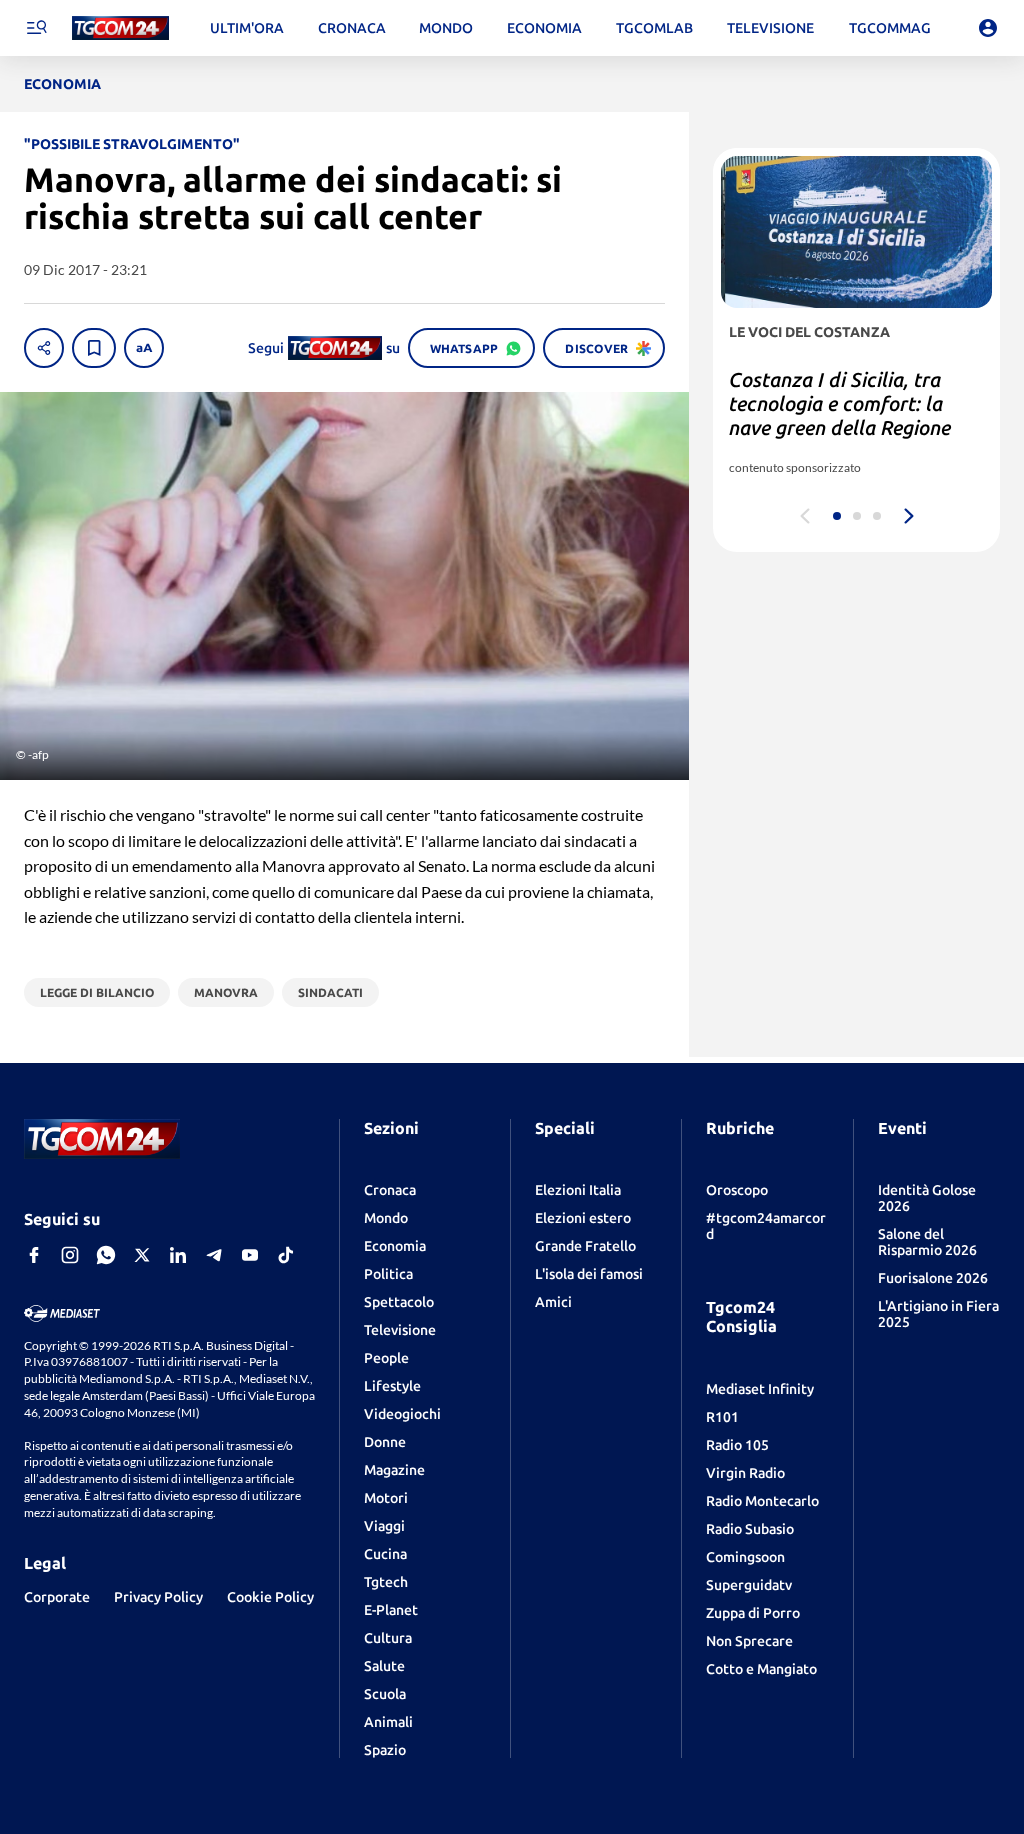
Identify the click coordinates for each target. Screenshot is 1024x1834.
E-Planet (391, 1610)
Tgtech (386, 1582)
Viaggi (384, 1526)
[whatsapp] (106, 1255)
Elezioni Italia (578, 1190)
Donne (385, 1442)
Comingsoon (745, 1557)
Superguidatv (749, 1585)
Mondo (386, 1218)
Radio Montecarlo (762, 1501)
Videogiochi (402, 1414)
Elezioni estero (583, 1218)
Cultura (388, 1638)
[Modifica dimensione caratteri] (144, 348)
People (386, 1358)
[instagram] (70, 1255)
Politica (388, 1274)
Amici (553, 1302)
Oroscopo (737, 1190)
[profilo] (988, 28)
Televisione (400, 1330)
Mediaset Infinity (760, 1389)
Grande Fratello (585, 1246)
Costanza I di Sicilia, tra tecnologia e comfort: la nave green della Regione (840, 403)
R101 (722, 1417)
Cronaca (390, 1190)
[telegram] (214, 1255)
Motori (386, 1498)
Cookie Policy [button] (270, 1597)
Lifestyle (392, 1386)
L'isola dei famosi (589, 1274)
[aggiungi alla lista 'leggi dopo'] (94, 348)
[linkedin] (178, 1255)
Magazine (394, 1470)
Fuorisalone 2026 (933, 1278)
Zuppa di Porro (753, 1613)
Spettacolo (399, 1302)
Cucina (385, 1554)
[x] (142, 1255)
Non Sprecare (749, 1641)
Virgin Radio (745, 1473)
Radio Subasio (750, 1529)
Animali (388, 1722)
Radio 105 (737, 1445)
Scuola (385, 1694)
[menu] (36, 28)
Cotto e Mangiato (761, 1669)
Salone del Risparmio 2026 (927, 1242)
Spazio (385, 1750)
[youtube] (250, 1255)
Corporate (57, 1597)
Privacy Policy (158, 1597)
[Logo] (120, 28)
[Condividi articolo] (44, 348)
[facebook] (34, 1255)
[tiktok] (286, 1255)
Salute (384, 1666)
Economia (395, 1246)
